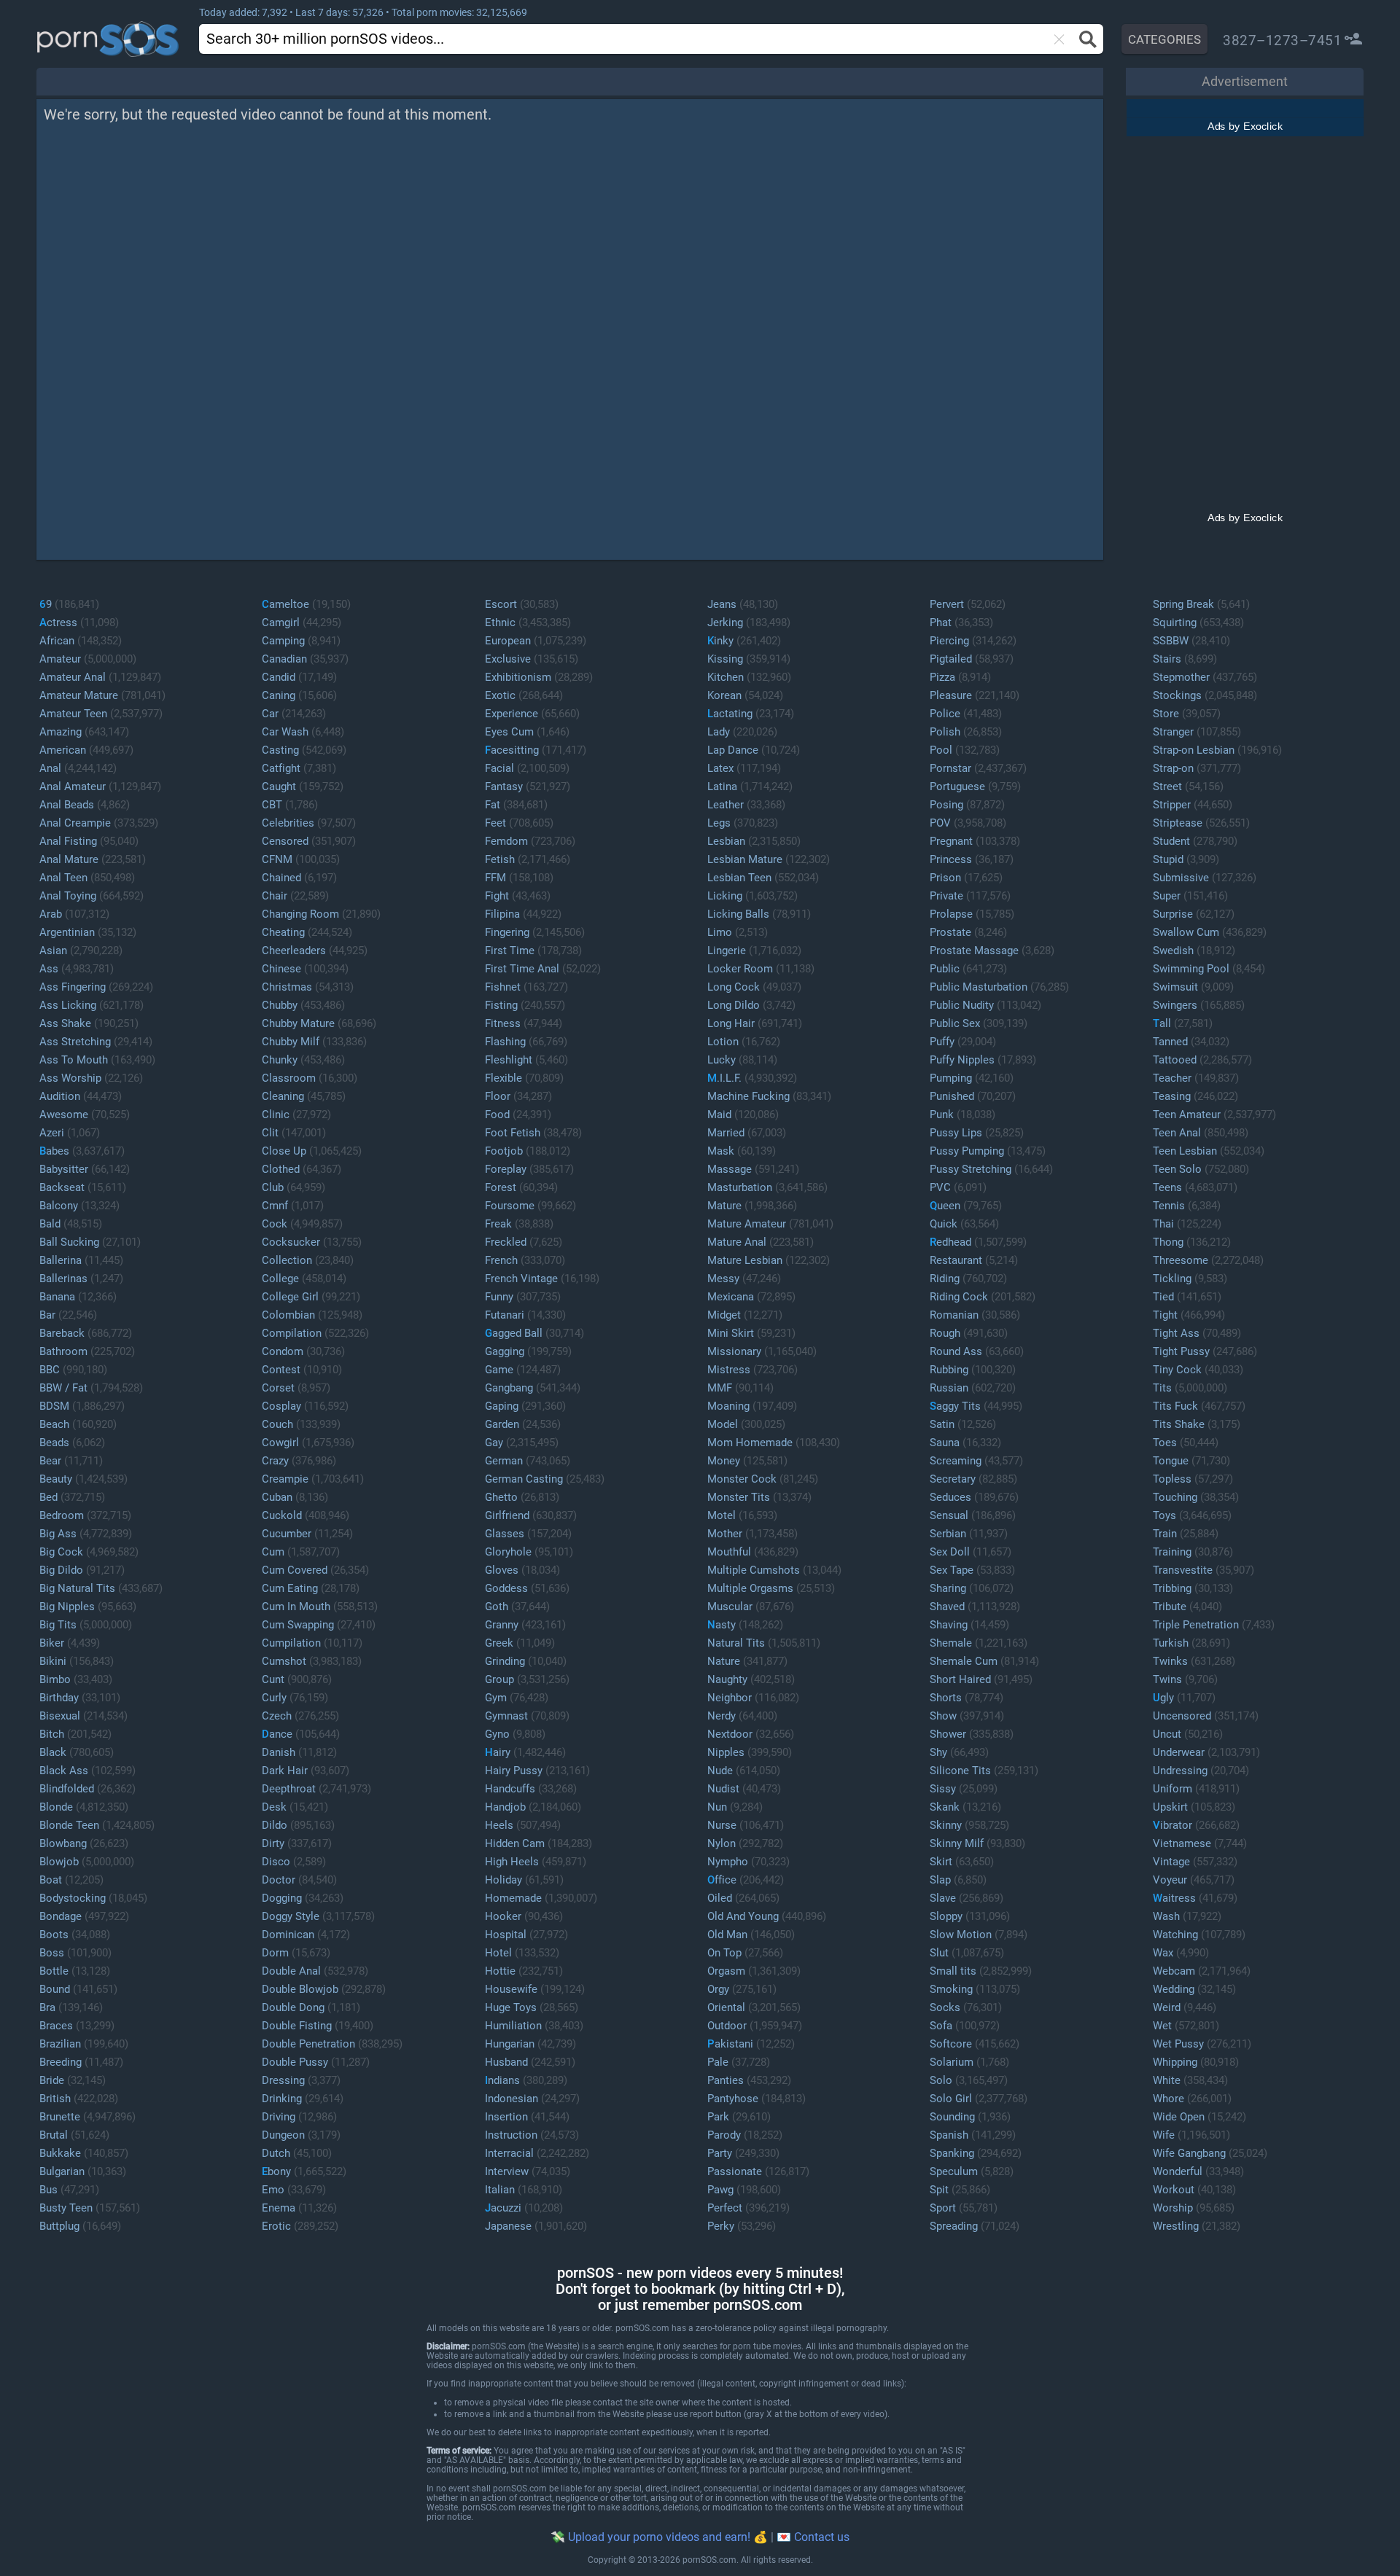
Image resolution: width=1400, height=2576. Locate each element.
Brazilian (60, 2044)
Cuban (277, 1497)
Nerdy (722, 1716)
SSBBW (1171, 641)
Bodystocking (73, 1898)
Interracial (509, 2153)
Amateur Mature (79, 695)
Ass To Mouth (74, 1060)
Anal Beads (67, 805)
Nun (717, 1807)
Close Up (284, 1151)
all (1162, 1023)
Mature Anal (737, 1242)
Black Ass (64, 1771)
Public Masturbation (979, 987)
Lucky (722, 1060)
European (508, 641)
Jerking (725, 622)
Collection (287, 1260)
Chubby (280, 1005)
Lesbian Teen (739, 878)
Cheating (283, 932)
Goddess (506, 1588)
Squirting (1175, 622)
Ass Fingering (73, 987)
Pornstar (950, 768)
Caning (279, 695)
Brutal (54, 2135)
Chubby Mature (298, 1023)
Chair (275, 896)
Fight (497, 896)
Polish (945, 732)
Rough (945, 1333)
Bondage (61, 1916)
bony (276, 2171)
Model (723, 1424)
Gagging (505, 1351)
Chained (281, 878)
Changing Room (300, 914)
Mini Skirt (731, 1333)
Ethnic (500, 622)
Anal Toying (68, 896)
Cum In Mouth (296, 1607)
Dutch (276, 2153)
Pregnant (951, 841)
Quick (944, 1224)
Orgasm (726, 1971)
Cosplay (281, 1406)
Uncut (1167, 1734)
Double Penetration (308, 2044)
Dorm (275, 1953)
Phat (941, 622)
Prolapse (951, 914)
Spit (939, 2190)
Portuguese (957, 787)
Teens (1167, 1187)
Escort (501, 604)
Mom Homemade (750, 1443)
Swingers (1175, 1005)
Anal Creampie (75, 823)
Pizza (942, 677)
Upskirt (1170, 1807)
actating (730, 714)
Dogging (282, 1898)
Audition (60, 1096)
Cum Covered (295, 1570)
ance (277, 1734)
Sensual (949, 1515)
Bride (52, 2080)
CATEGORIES (1164, 39)
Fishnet (503, 987)
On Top (724, 1953)
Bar (47, 1315)
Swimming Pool (1191, 969)
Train (1165, 1534)
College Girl (290, 1297)
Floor (498, 1096)
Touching (1175, 1497)
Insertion (506, 2117)
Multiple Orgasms (750, 1588)
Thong (1168, 1242)
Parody (724, 2135)
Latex (720, 768)
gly (1163, 1698)
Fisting (501, 1005)
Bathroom (63, 1351)
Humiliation (513, 2026)
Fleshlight (509, 1060)
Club (273, 1187)
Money (724, 1461)
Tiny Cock (1177, 1370)
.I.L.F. (724, 1078)
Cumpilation (291, 1643)
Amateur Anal (73, 677)
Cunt (273, 1679)
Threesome (1181, 1260)
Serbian (948, 1534)
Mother (725, 1534)
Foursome (510, 1206)
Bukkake (60, 2153)
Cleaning (283, 1096)
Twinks (1170, 1661)
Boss (52, 1953)
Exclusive (508, 659)
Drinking (282, 2099)
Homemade (513, 1898)
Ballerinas (63, 1279)
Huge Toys (511, 2007)
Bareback (62, 1333)
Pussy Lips (956, 1133)
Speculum (954, 2171)
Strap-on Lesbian (1194, 750)
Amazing (61, 732)
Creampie (285, 1479)
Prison (945, 878)
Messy (723, 1279)
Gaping (502, 1406)
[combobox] (628, 39)
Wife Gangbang (1189, 2153)
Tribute (1170, 1607)
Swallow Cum (1186, 932)
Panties (726, 2080)
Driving (279, 2117)
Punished (952, 1096)
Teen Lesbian (1185, 1151)
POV (940, 823)
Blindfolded (67, 1789)
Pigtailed (951, 659)
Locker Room (740, 969)
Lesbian (726, 841)
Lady (719, 732)
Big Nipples (67, 1607)
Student (1171, 841)
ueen (945, 1206)
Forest (501, 1187)
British (55, 2099)
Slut (939, 1953)
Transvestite (1183, 1570)
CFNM (277, 859)
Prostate (950, 932)
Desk (274, 1807)
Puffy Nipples (962, 1060)
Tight (1165, 1315)
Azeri (52, 1133)
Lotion (723, 1042)
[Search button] (1086, 39)
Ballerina (61, 1260)
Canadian (284, 659)
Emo (273, 2190)
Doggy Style (291, 1916)
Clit (270, 1133)
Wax (1163, 1953)
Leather (726, 805)
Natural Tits (736, 1643)
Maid (719, 1115)
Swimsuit (1175, 987)
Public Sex (955, 1023)
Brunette (60, 2117)
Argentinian (67, 932)
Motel (722, 1515)
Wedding (1174, 1989)
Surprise (1173, 914)
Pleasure (951, 695)
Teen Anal (1177, 1133)
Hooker (503, 1916)
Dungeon (283, 2135)
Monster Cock (742, 1479)
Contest (281, 1370)
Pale (718, 2062)
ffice (722, 1880)
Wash (1166, 1916)
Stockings (1177, 695)
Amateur (60, 659)
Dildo (275, 1825)
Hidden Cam (515, 1843)
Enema (279, 2208)
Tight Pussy (1181, 1351)
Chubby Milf (291, 1042)
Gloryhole (508, 1552)
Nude (720, 1771)
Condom (283, 1351)
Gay (494, 1443)
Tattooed (1175, 1060)
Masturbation (740, 1187)
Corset (278, 1388)
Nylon (722, 1843)
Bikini (53, 1661)
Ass (49, 969)
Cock (275, 1224)
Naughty (727, 1679)
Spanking (952, 2153)
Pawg (720, 2190)
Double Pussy (295, 2062)
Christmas (287, 987)
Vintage (1171, 1862)
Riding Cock (959, 1297)
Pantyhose (733, 2099)
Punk (942, 1115)
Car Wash (285, 732)
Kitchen (726, 677)
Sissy (943, 1789)
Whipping (1175, 2062)
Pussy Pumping (967, 1151)
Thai (1163, 1224)
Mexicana (731, 1297)
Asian (53, 951)
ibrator (1172, 1825)
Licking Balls (738, 914)
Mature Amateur (747, 1224)
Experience (512, 714)
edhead (950, 1242)
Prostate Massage (974, 951)
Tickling (1172, 1279)
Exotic (500, 695)
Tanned (1170, 1042)
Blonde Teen (69, 1825)
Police (945, 714)
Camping (283, 641)
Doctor (279, 1880)
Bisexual (60, 1716)
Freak (498, 1224)
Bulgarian (62, 2171)
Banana (57, 1297)
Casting (280, 750)
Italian (500, 2190)
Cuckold (282, 1515)
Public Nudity (962, 1005)
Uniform (1172, 1789)
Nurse (722, 1825)
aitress (1174, 1898)
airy (498, 1752)
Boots (54, 1935)
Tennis (1169, 1206)
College (280, 1279)
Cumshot (284, 1661)
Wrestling (1176, 2226)
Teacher (1172, 1078)
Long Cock (734, 987)
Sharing (948, 1588)
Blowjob (59, 1862)
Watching (1175, 1935)
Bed (48, 1497)
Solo (941, 2080)
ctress (58, 622)
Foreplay (506, 1169)
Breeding (61, 2062)
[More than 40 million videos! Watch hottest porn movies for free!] (130, 39)
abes (54, 1151)
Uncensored (1182, 1716)
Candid (279, 677)
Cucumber (287, 1534)
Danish (279, 1752)
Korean (724, 695)
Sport (943, 2208)
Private (946, 896)
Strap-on (1173, 768)
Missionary (734, 1351)
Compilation (292, 1333)
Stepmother (1181, 677)
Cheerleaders (294, 951)
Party (720, 2153)
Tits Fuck (1175, 1406)
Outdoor (727, 2026)
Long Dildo (734, 1005)
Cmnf (275, 1206)
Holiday (503, 1880)
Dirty (273, 1843)
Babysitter (64, 1169)
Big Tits (58, 1625)
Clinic (276, 1115)
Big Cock (61, 1552)
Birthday (59, 1698)
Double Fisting (297, 2026)
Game (499, 1370)
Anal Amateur (73, 787)
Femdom (506, 841)
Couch (277, 1424)
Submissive (1181, 878)
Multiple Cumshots (754, 1570)
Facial (499, 768)
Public (945, 969)
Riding (945, 1279)
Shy (938, 1752)
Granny (502, 1625)
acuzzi (503, 2208)
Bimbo (55, 1679)
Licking (725, 896)
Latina (722, 787)
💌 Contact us (813, 2537)
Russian (949, 1388)
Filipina (502, 914)
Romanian (954, 1315)
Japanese (508, 2226)
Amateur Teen (73, 714)
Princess (951, 859)
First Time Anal (522, 969)
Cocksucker (291, 1242)
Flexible (503, 1078)
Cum (273, 1552)
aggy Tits (955, 1406)
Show (943, 1716)
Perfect (725, 2208)
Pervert (947, 604)
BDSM (54, 1406)
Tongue (1171, 1461)
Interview (507, 2171)
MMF (720, 1388)
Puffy (942, 1042)
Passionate (735, 2171)
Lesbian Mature (745, 859)
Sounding (952, 2117)
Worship (1173, 2208)
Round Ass (956, 1351)
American (63, 750)
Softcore (951, 2044)
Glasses (505, 1534)
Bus (48, 2190)
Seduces (950, 1497)
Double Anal (291, 1971)
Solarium (952, 2062)
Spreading (954, 2226)
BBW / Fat (63, 1388)
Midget (724, 1315)
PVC (940, 1187)
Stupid (1168, 859)
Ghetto (501, 1497)
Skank (945, 1807)
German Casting (524, 1479)
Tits (1162, 1388)
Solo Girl (951, 2099)
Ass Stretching (75, 1042)
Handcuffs (510, 1789)
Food (497, 1115)
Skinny (946, 1825)
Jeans (722, 604)
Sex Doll (950, 1552)
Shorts (946, 1698)
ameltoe (285, 604)
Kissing (725, 659)
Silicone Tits (960, 1771)
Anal (50, 768)
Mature (724, 1206)
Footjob (504, 1151)
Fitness (503, 1023)
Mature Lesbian (745, 1260)
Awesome (64, 1115)
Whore (1168, 2099)
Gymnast (506, 1716)
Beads (54, 1443)
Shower (948, 1734)
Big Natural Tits (77, 1588)
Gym (496, 1698)
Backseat (62, 1187)
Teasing (1172, 1096)
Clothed (281, 1169)
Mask (721, 1151)
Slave (943, 1898)
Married (726, 1133)
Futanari (505, 1315)
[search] (585, 38)
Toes (1165, 1443)
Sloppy (946, 1916)
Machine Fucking (748, 1096)
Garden (502, 1424)
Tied (1163, 1297)
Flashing (505, 1042)
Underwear (1179, 1752)
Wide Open (1179, 2117)
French (501, 1260)
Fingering (507, 932)
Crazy (275, 1461)
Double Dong (293, 2007)
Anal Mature (69, 859)
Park (718, 2117)
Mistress (729, 1370)
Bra (47, 2007)
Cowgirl (280, 1443)
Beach (54, 1424)
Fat (493, 805)
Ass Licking (68, 1005)
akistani (730, 2044)
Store (1166, 714)
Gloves (502, 1570)
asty (722, 1625)
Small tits (953, 1971)
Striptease (1178, 823)
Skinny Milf (957, 1843)
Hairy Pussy (514, 1771)
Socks (945, 2007)
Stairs (1167, 659)
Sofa (941, 2026)
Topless (1172, 1479)
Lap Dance (733, 750)
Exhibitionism (518, 677)
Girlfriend (507, 1515)
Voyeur (1170, 1880)
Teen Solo (1177, 1169)
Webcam (1174, 1971)
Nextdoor (730, 1734)
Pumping (951, 1078)
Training (1172, 1552)
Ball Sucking (69, 1242)
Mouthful (729, 1552)
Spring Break (1183, 604)
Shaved (947, 1607)
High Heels (512, 1862)
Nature (724, 1661)
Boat (51, 1880)
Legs (719, 823)
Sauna (945, 1443)
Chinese (281, 969)
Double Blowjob (300, 1989)
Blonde (56, 1807)
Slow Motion (961, 1935)
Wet (1162, 2026)
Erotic (276, 2226)
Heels (499, 1825)
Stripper (1172, 805)
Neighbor (730, 1698)
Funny (499, 1297)
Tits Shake (1179, 1424)
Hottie (500, 1971)
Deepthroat (289, 1789)
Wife (1164, 2135)
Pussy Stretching (971, 1169)
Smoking (951, 1989)
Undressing (1180, 1771)
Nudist (723, 1789)
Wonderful (1178, 2171)
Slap (940, 1880)
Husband (506, 2062)
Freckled (506, 1242)
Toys (1164, 1515)
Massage (730, 1169)
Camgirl (281, 622)
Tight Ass (1176, 1333)
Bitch (52, 1734)
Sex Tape (952, 1570)
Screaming (956, 1461)
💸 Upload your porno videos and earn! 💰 (659, 2537)
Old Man (727, 1935)
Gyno (497, 1734)
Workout (1174, 2190)
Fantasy (504, 787)
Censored (285, 841)
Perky (721, 2226)
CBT (272, 805)
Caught (279, 787)
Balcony (59, 1206)
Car (270, 714)
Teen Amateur (1187, 1115)
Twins (1167, 1679)
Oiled (720, 1898)
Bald (50, 1224)
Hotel (498, 1953)
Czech (277, 1716)
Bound (55, 1989)
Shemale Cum (964, 1661)
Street (1167, 787)
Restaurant (956, 1260)
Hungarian (510, 2044)
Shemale (951, 1643)
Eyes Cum (509, 732)
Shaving (949, 1625)
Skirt (941, 1862)
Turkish (1171, 1643)
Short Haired (960, 1679)
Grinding (505, 1661)
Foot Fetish (513, 1133)
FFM (495, 878)
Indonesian (512, 2099)
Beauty (56, 1479)
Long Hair (731, 1023)
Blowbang (63, 1843)
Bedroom (62, 1515)
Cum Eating (290, 1588)
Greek (499, 1643)
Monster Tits (739, 1497)
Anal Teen (63, 878)
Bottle (54, 1971)
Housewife (511, 1989)
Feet (495, 823)
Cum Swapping (298, 1625)
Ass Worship (70, 1078)
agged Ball (514, 1333)
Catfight (281, 768)
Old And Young (743, 1916)
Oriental (726, 2007)
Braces (56, 2026)
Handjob (505, 1807)
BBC (50, 1370)
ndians (502, 2080)
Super (1167, 896)
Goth (497, 1607)
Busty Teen (66, 2208)
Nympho (728, 1862)
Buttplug (59, 2226)
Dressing (283, 2080)
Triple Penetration (1196, 1625)
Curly (274, 1698)
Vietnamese (1182, 1843)
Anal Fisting (68, 841)
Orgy (718, 1989)
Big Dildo (61, 1570)
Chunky (280, 1060)
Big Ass (58, 1534)
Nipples (726, 1752)
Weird (1167, 2007)
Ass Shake (65, 1023)
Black (53, 1752)
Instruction (511, 2135)
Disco (276, 1862)
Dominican (288, 1935)
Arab (51, 914)
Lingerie (727, 951)
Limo (720, 932)
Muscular (730, 1607)
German (504, 1461)
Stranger (1173, 732)
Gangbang (509, 1388)
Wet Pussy (1178, 2044)
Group (499, 1679)
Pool (941, 750)
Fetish (500, 859)
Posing (946, 805)
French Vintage (521, 1279)
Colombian (288, 1315)
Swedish (1173, 951)
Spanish (949, 2135)
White (1167, 2080)
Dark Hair (285, 1771)
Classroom (289, 1078)
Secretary (953, 1479)
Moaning (728, 1406)
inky (720, 641)
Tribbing (1172, 1588)
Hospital (506, 1935)
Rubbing (949, 1370)
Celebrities (288, 823)
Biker (52, 1643)
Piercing (949, 641)
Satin (942, 1424)
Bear (50, 1461)
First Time (510, 951)
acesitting (512, 750)
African (57, 641)
